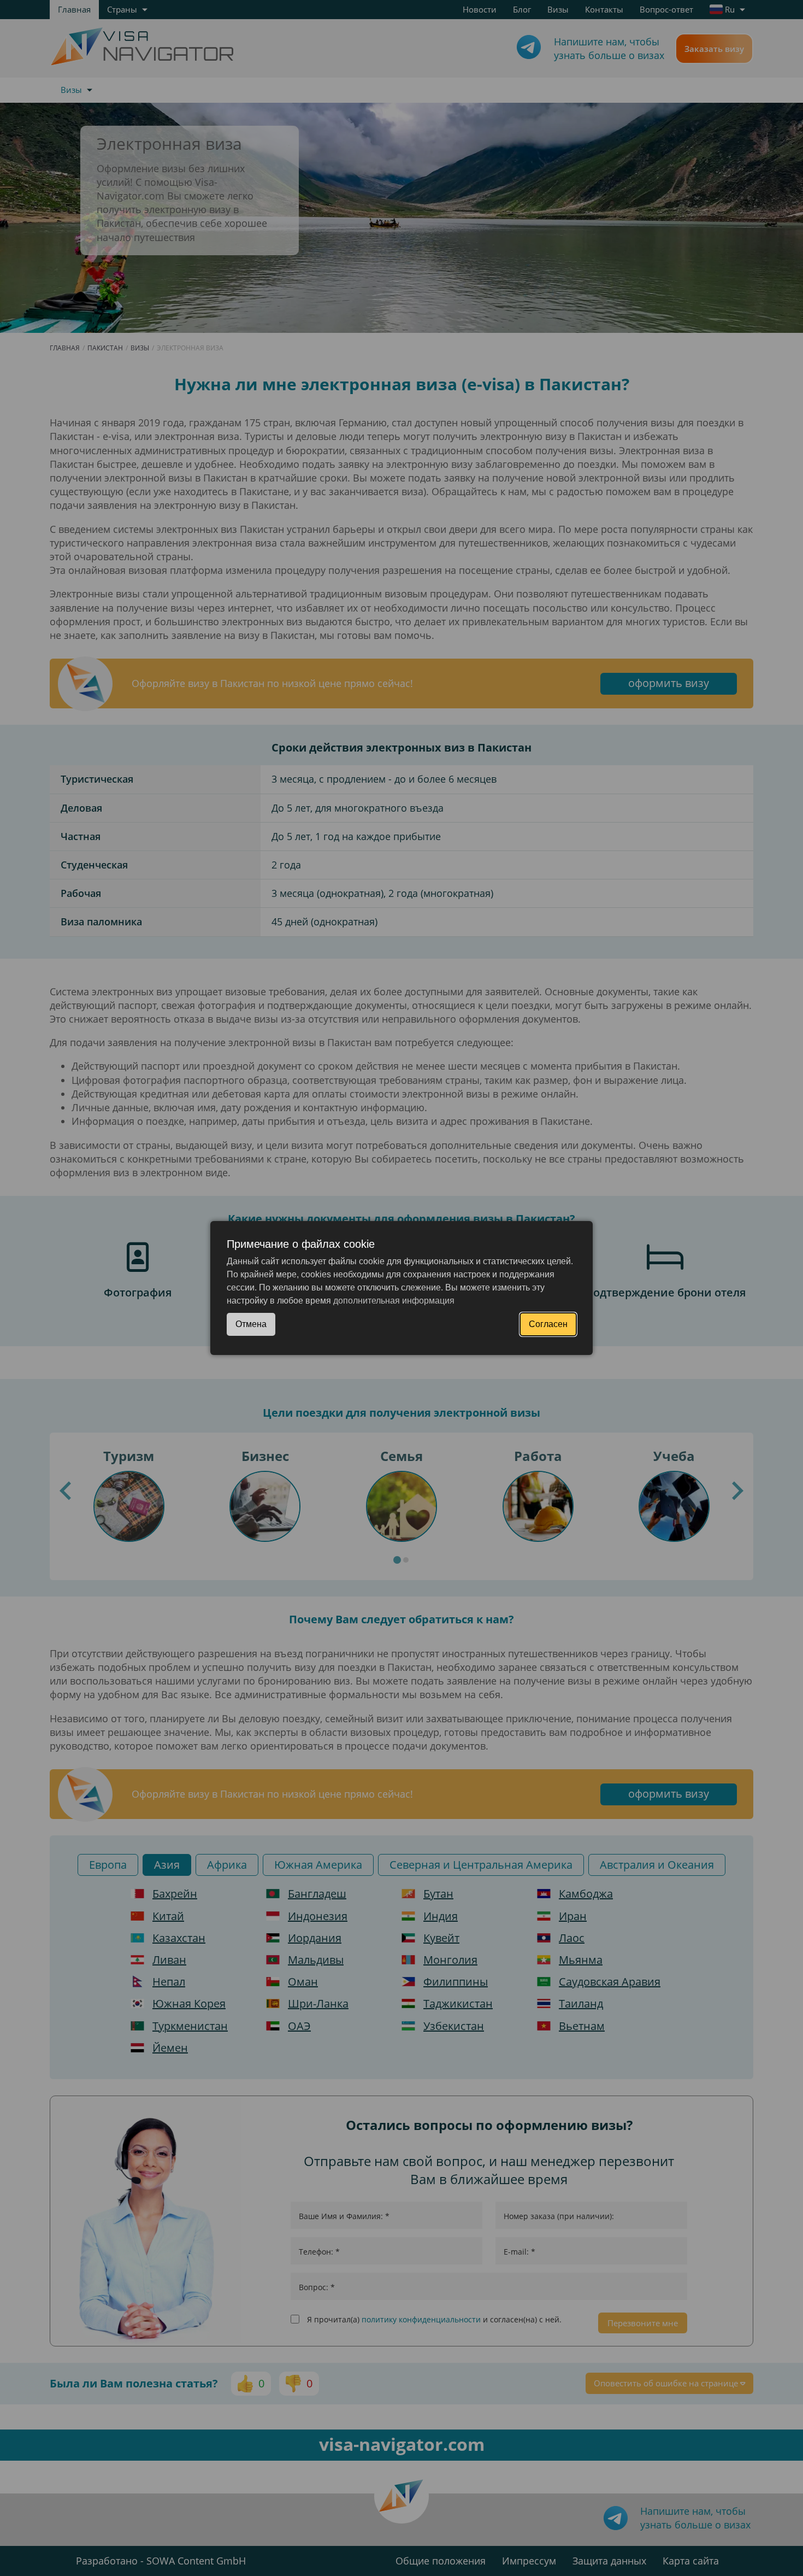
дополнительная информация (394, 1301)
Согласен (548, 1324)
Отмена (251, 1324)
